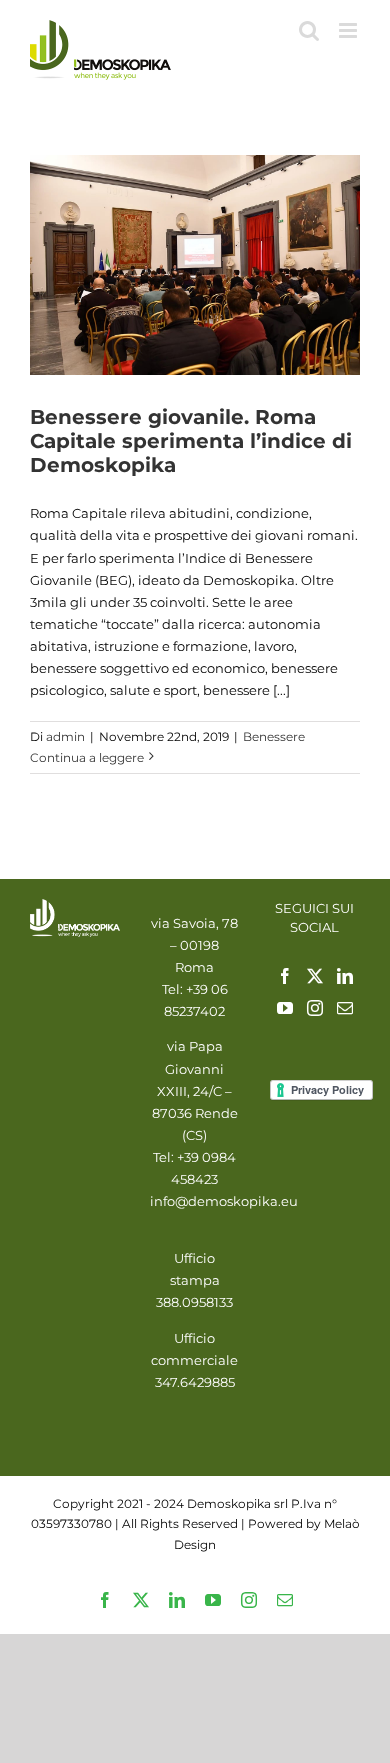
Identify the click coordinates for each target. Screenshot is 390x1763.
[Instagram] (315, 1008)
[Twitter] (315, 976)
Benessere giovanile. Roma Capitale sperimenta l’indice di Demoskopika (191, 441)
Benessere (274, 736)
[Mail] (345, 1008)
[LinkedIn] (345, 976)
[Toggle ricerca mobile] (309, 30)
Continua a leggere (87, 757)
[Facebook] (285, 976)
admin (65, 736)
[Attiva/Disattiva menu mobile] (349, 30)
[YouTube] (285, 1008)
